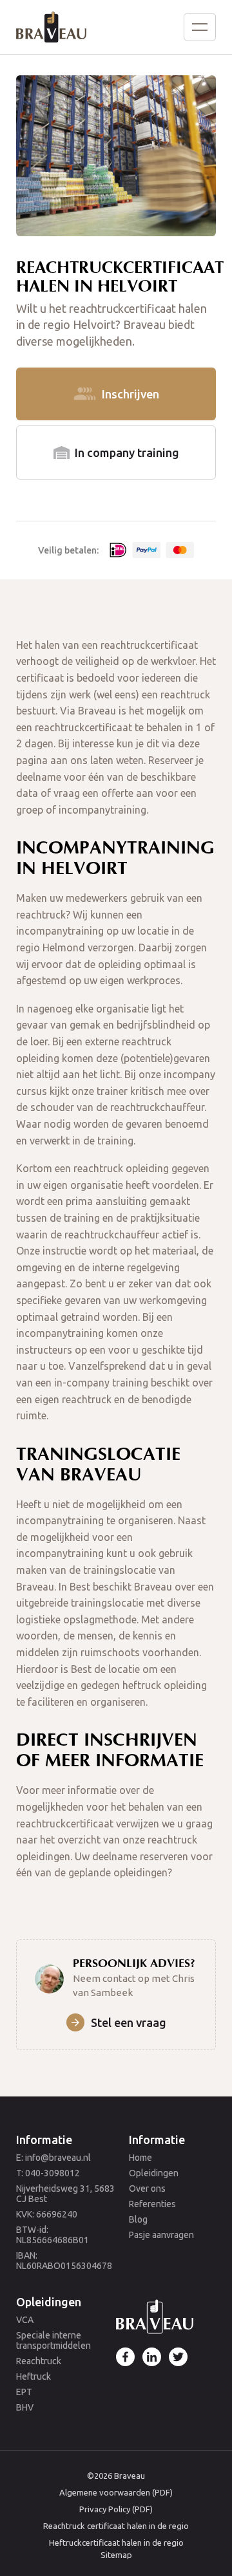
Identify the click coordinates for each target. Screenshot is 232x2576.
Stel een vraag (129, 2022)
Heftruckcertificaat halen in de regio (116, 2543)
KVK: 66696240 (47, 2214)
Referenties (152, 2204)
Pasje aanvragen (161, 2235)
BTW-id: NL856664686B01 (53, 2235)
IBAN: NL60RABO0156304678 (64, 2261)
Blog (138, 2219)
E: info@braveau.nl (53, 2158)
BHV (25, 2407)
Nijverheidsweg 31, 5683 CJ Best (65, 2194)
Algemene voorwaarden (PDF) (116, 2492)
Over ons (147, 2189)
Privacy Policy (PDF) (116, 2509)
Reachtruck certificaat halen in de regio (116, 2526)
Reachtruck (39, 2361)
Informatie (44, 2140)
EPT (24, 2392)
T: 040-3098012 (48, 2173)
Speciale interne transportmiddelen (53, 2340)
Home (140, 2158)
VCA (25, 2320)
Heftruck (34, 2376)
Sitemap (116, 2555)
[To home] (51, 27)
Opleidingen (154, 2173)
